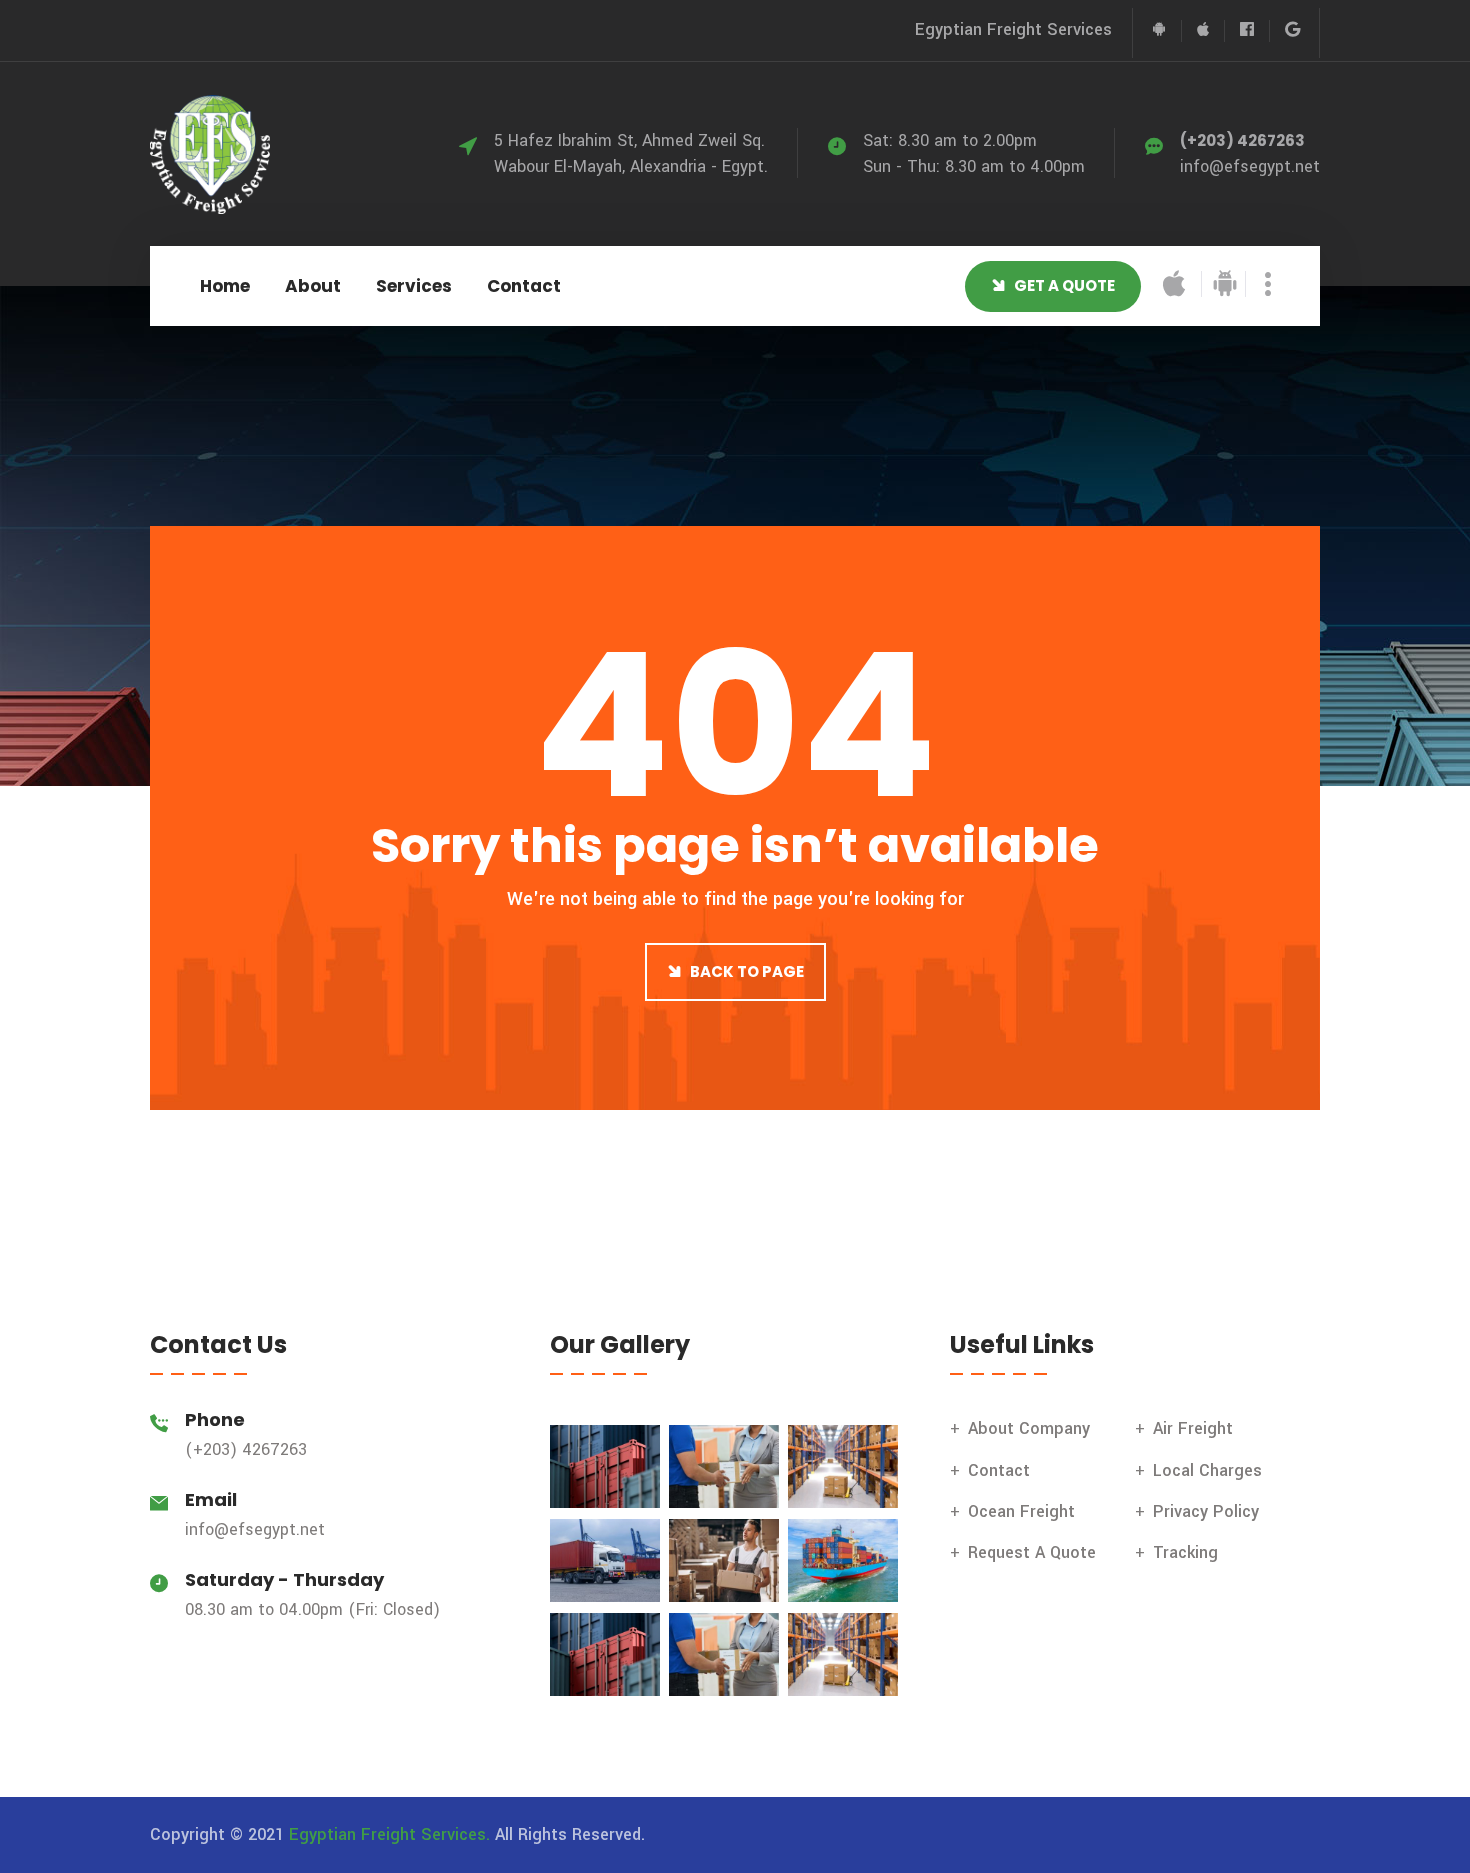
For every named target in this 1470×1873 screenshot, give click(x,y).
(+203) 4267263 (1242, 140)
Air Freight (1193, 1428)
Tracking (1185, 1552)
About (313, 286)
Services (414, 286)
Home (225, 286)
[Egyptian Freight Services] (210, 153)
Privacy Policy (1206, 1511)
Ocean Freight (1021, 1511)
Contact (524, 286)
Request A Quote (1032, 1552)
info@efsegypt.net (1250, 166)
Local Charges (1207, 1470)
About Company (1029, 1428)
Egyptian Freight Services (1013, 29)
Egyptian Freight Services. (389, 1834)
